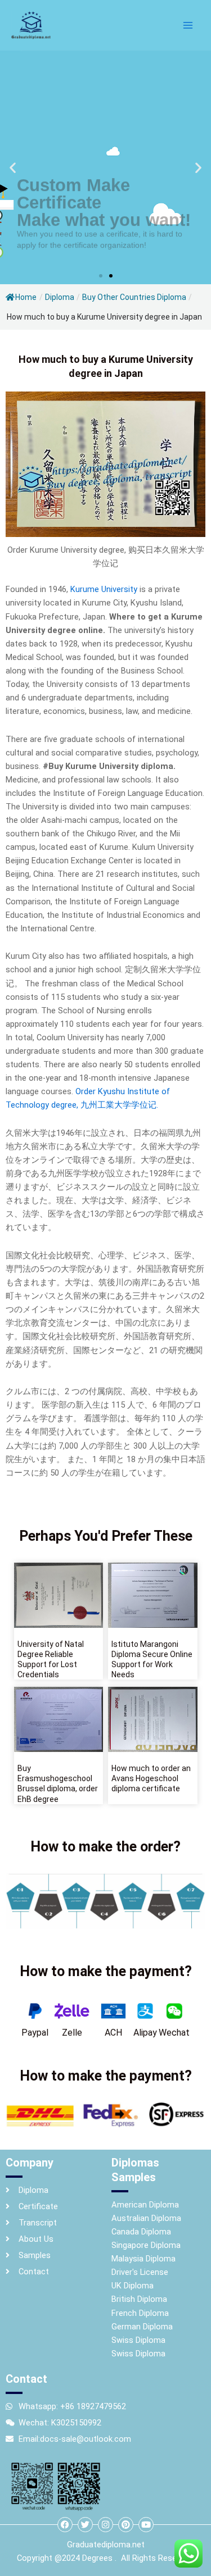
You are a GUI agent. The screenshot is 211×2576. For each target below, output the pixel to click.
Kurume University (103, 589)
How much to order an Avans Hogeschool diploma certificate (151, 1778)
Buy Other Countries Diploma (134, 297)
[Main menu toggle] (188, 25)
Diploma (60, 297)
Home (26, 297)
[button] (13, 168)
